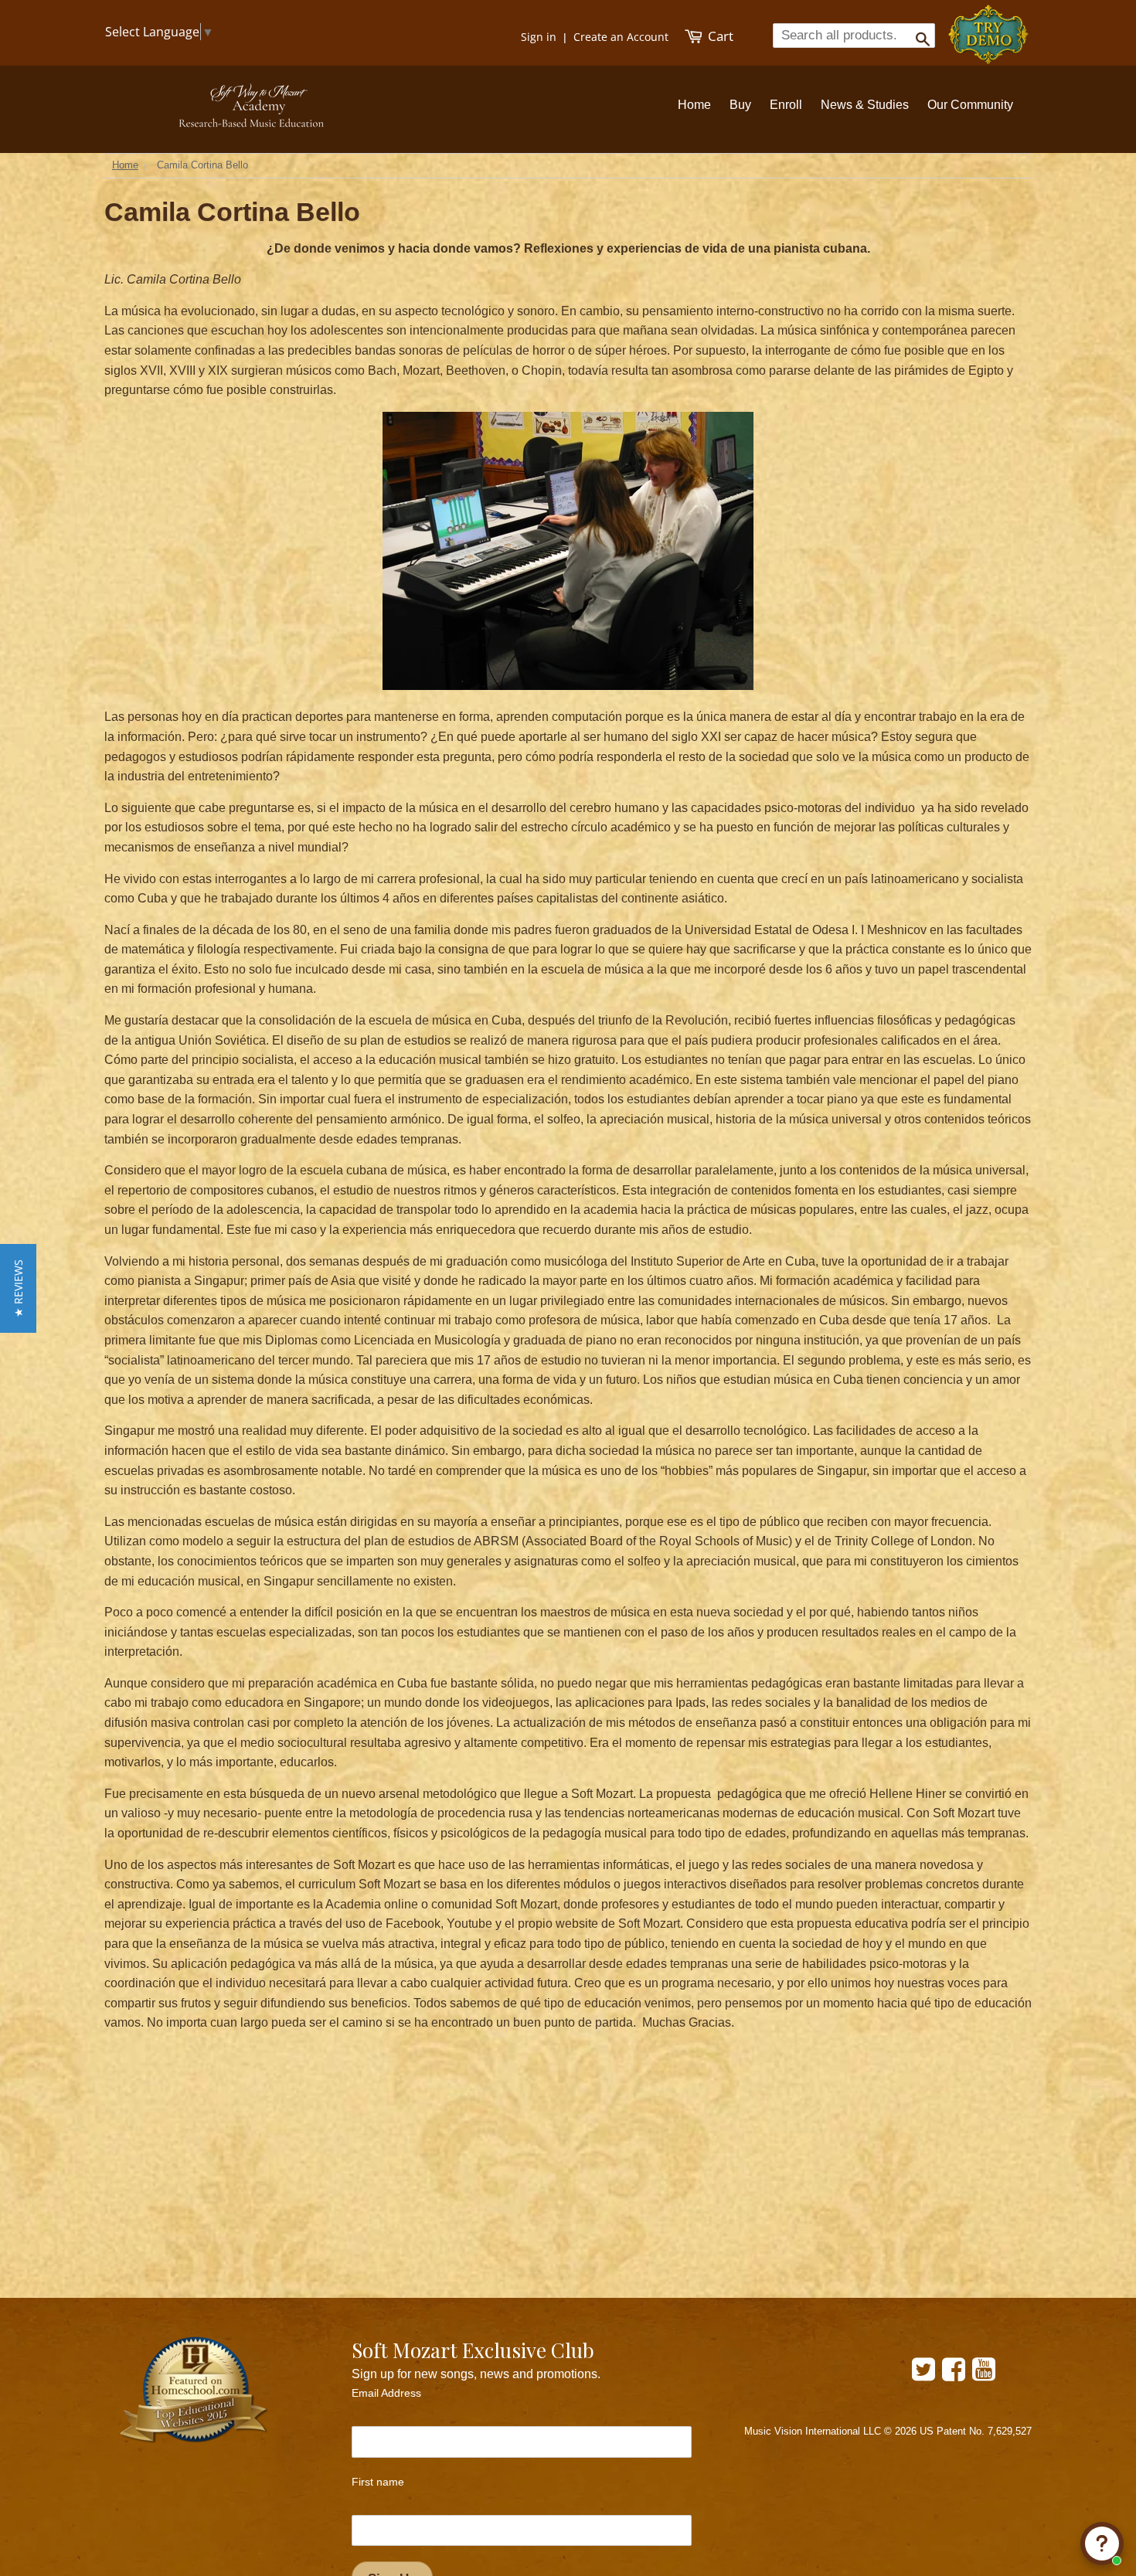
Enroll (786, 105)
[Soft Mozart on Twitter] (923, 2375)
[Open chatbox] (1102, 2544)
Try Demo (990, 27)
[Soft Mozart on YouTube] (984, 2375)
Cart (719, 36)
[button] (18, 1288)
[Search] (918, 35)
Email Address (386, 2393)
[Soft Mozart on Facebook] (954, 2375)
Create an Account (621, 37)
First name (378, 2482)
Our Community (970, 105)
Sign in (539, 37)
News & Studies (865, 105)
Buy (740, 105)
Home (694, 105)
